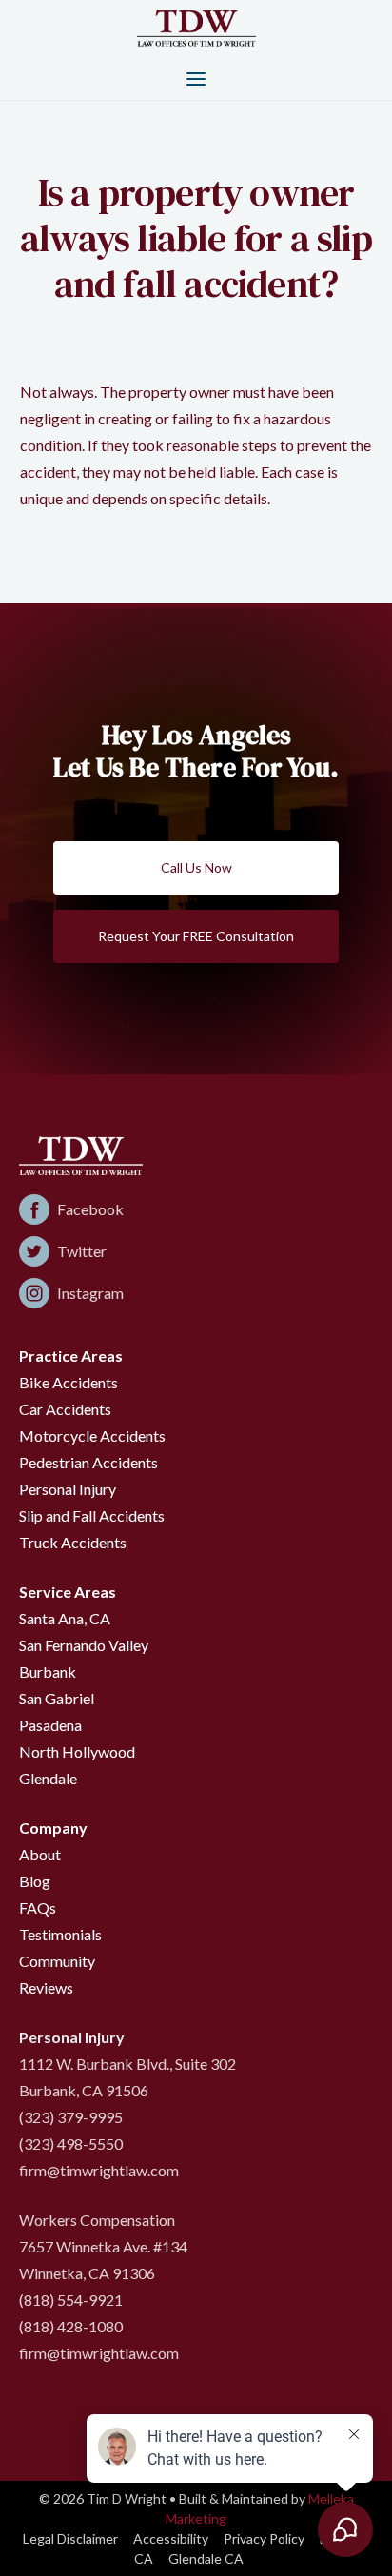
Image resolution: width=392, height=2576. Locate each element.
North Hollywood (77, 1751)
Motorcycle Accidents (92, 1435)
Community (57, 1961)
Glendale (48, 1778)
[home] (196, 27)
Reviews (46, 1987)
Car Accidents (65, 1409)
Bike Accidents (69, 1382)
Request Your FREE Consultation (196, 936)
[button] (196, 78)
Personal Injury (68, 1489)
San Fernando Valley (84, 1645)
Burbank (48, 1671)
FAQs (38, 1907)
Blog (35, 1881)
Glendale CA (206, 2558)
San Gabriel (57, 1698)
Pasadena (50, 1725)
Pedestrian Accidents (88, 1462)
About (40, 1854)
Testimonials (60, 1934)
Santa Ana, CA (65, 1618)
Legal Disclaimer (70, 2538)
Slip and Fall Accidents (92, 1515)
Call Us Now (196, 867)
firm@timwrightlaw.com (99, 2170)
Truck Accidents (73, 1542)
